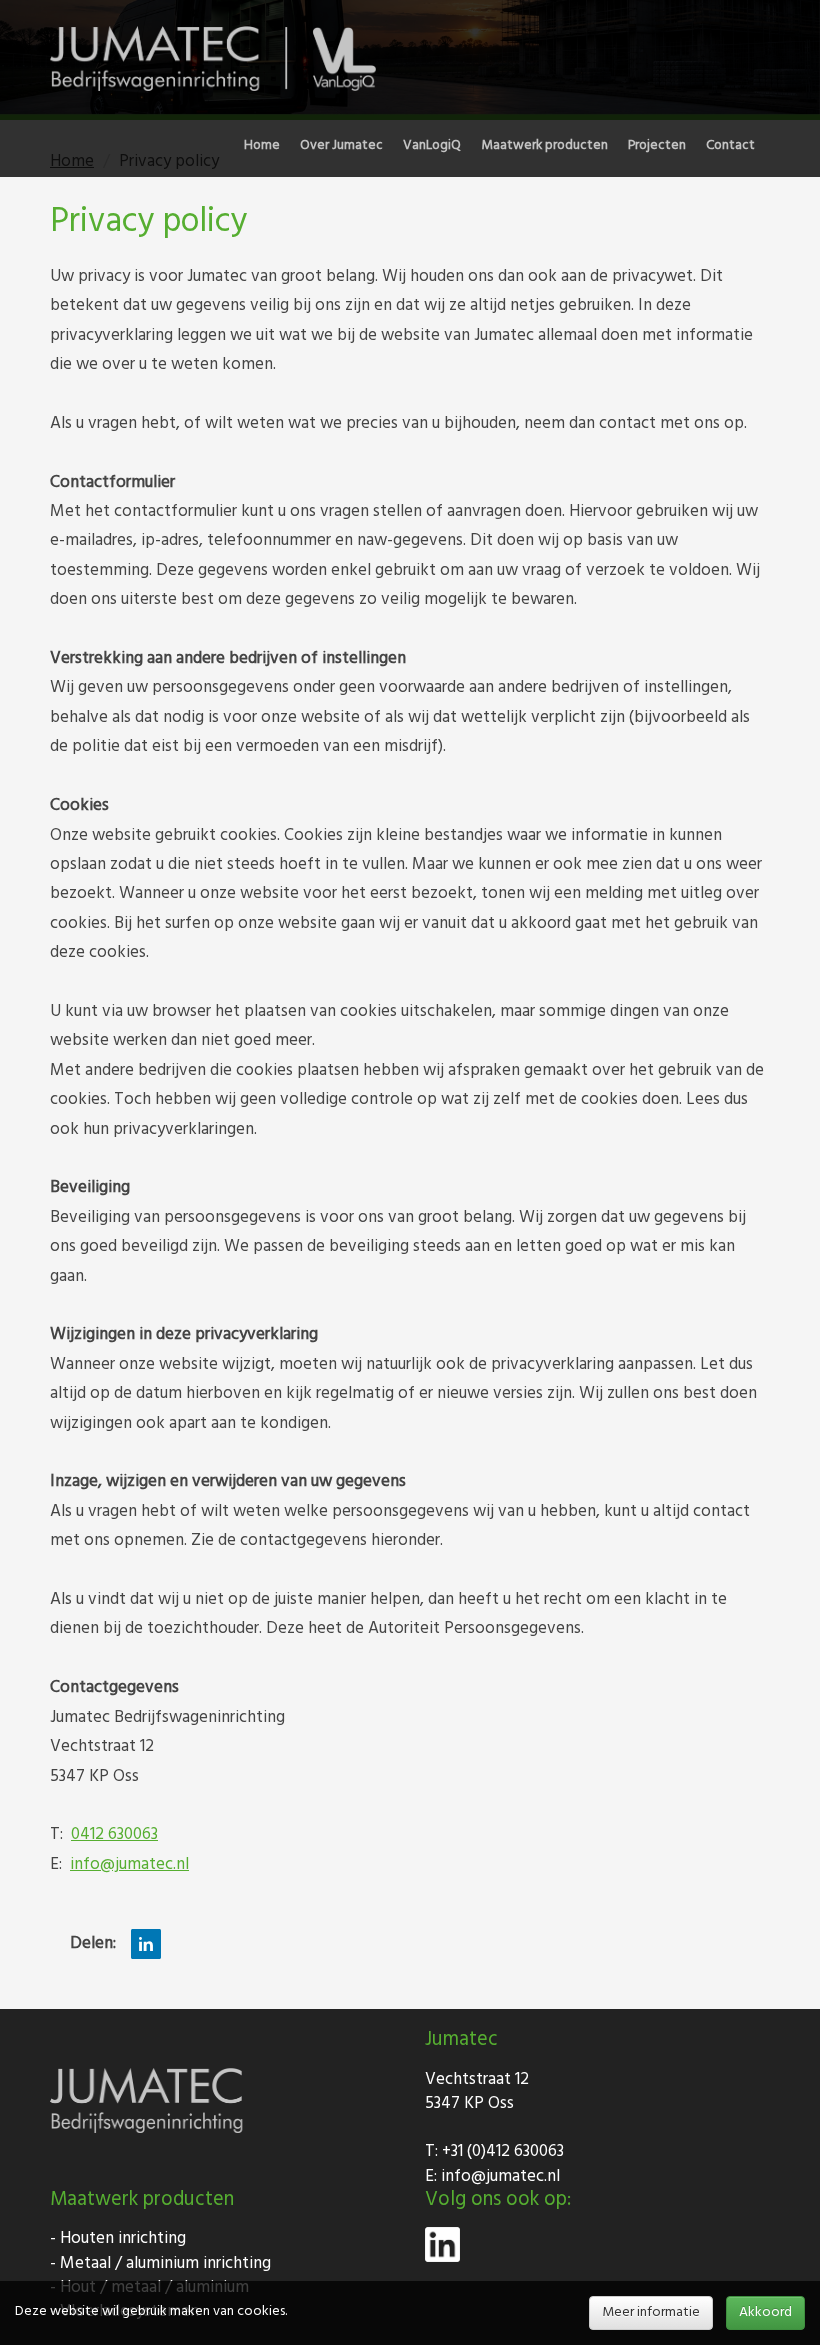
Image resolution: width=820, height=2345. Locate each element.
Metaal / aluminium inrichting (165, 2263)
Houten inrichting (123, 2238)
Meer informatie (651, 2312)
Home (262, 146)
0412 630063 (114, 1834)
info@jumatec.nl (129, 1864)
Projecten (657, 146)
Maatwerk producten (544, 146)
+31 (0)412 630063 (503, 2151)
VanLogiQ (432, 146)
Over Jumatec (341, 146)
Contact (730, 146)
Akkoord (765, 2312)
